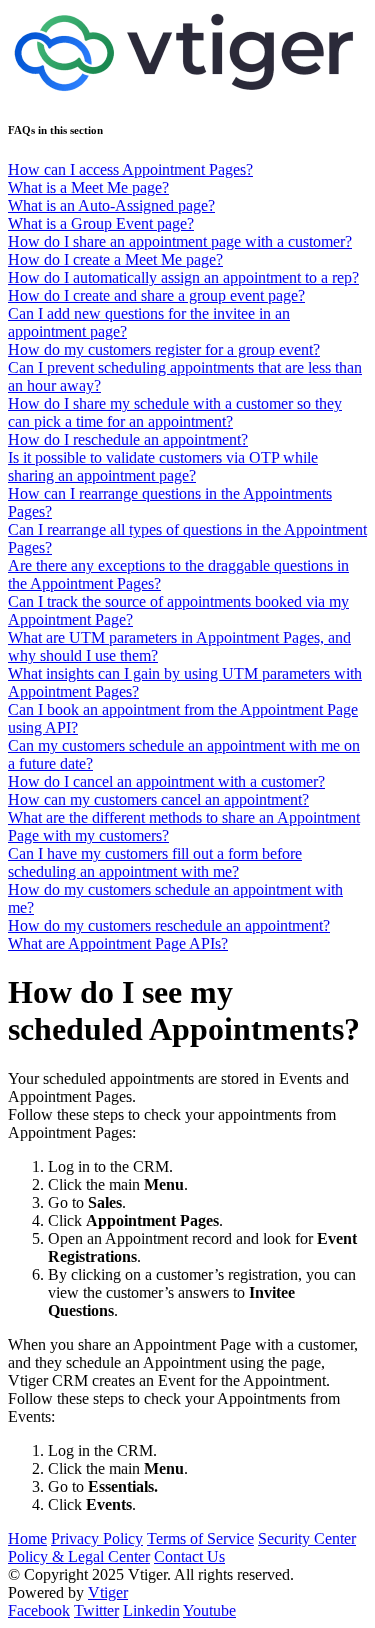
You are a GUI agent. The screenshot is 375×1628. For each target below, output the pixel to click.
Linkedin (151, 1610)
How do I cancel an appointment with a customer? (166, 781)
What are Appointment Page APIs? (118, 943)
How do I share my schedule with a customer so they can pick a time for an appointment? (175, 412)
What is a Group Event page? (101, 223)
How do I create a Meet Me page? (115, 259)
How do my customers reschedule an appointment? (169, 925)
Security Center (307, 1538)
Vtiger (108, 1592)
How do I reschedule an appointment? (128, 439)
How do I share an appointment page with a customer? (180, 241)
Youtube (209, 1610)
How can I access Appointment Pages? (130, 169)
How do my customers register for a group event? (164, 349)
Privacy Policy (97, 1538)
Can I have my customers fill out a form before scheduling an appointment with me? (155, 862)
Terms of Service (200, 1538)
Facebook (39, 1610)
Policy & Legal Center (79, 1556)
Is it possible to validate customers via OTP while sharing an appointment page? (163, 466)
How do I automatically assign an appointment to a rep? (183, 277)
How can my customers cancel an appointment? (158, 799)
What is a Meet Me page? (88, 187)
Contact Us (189, 1556)
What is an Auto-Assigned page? (111, 205)
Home (27, 1538)
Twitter (96, 1610)
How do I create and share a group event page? (156, 295)
